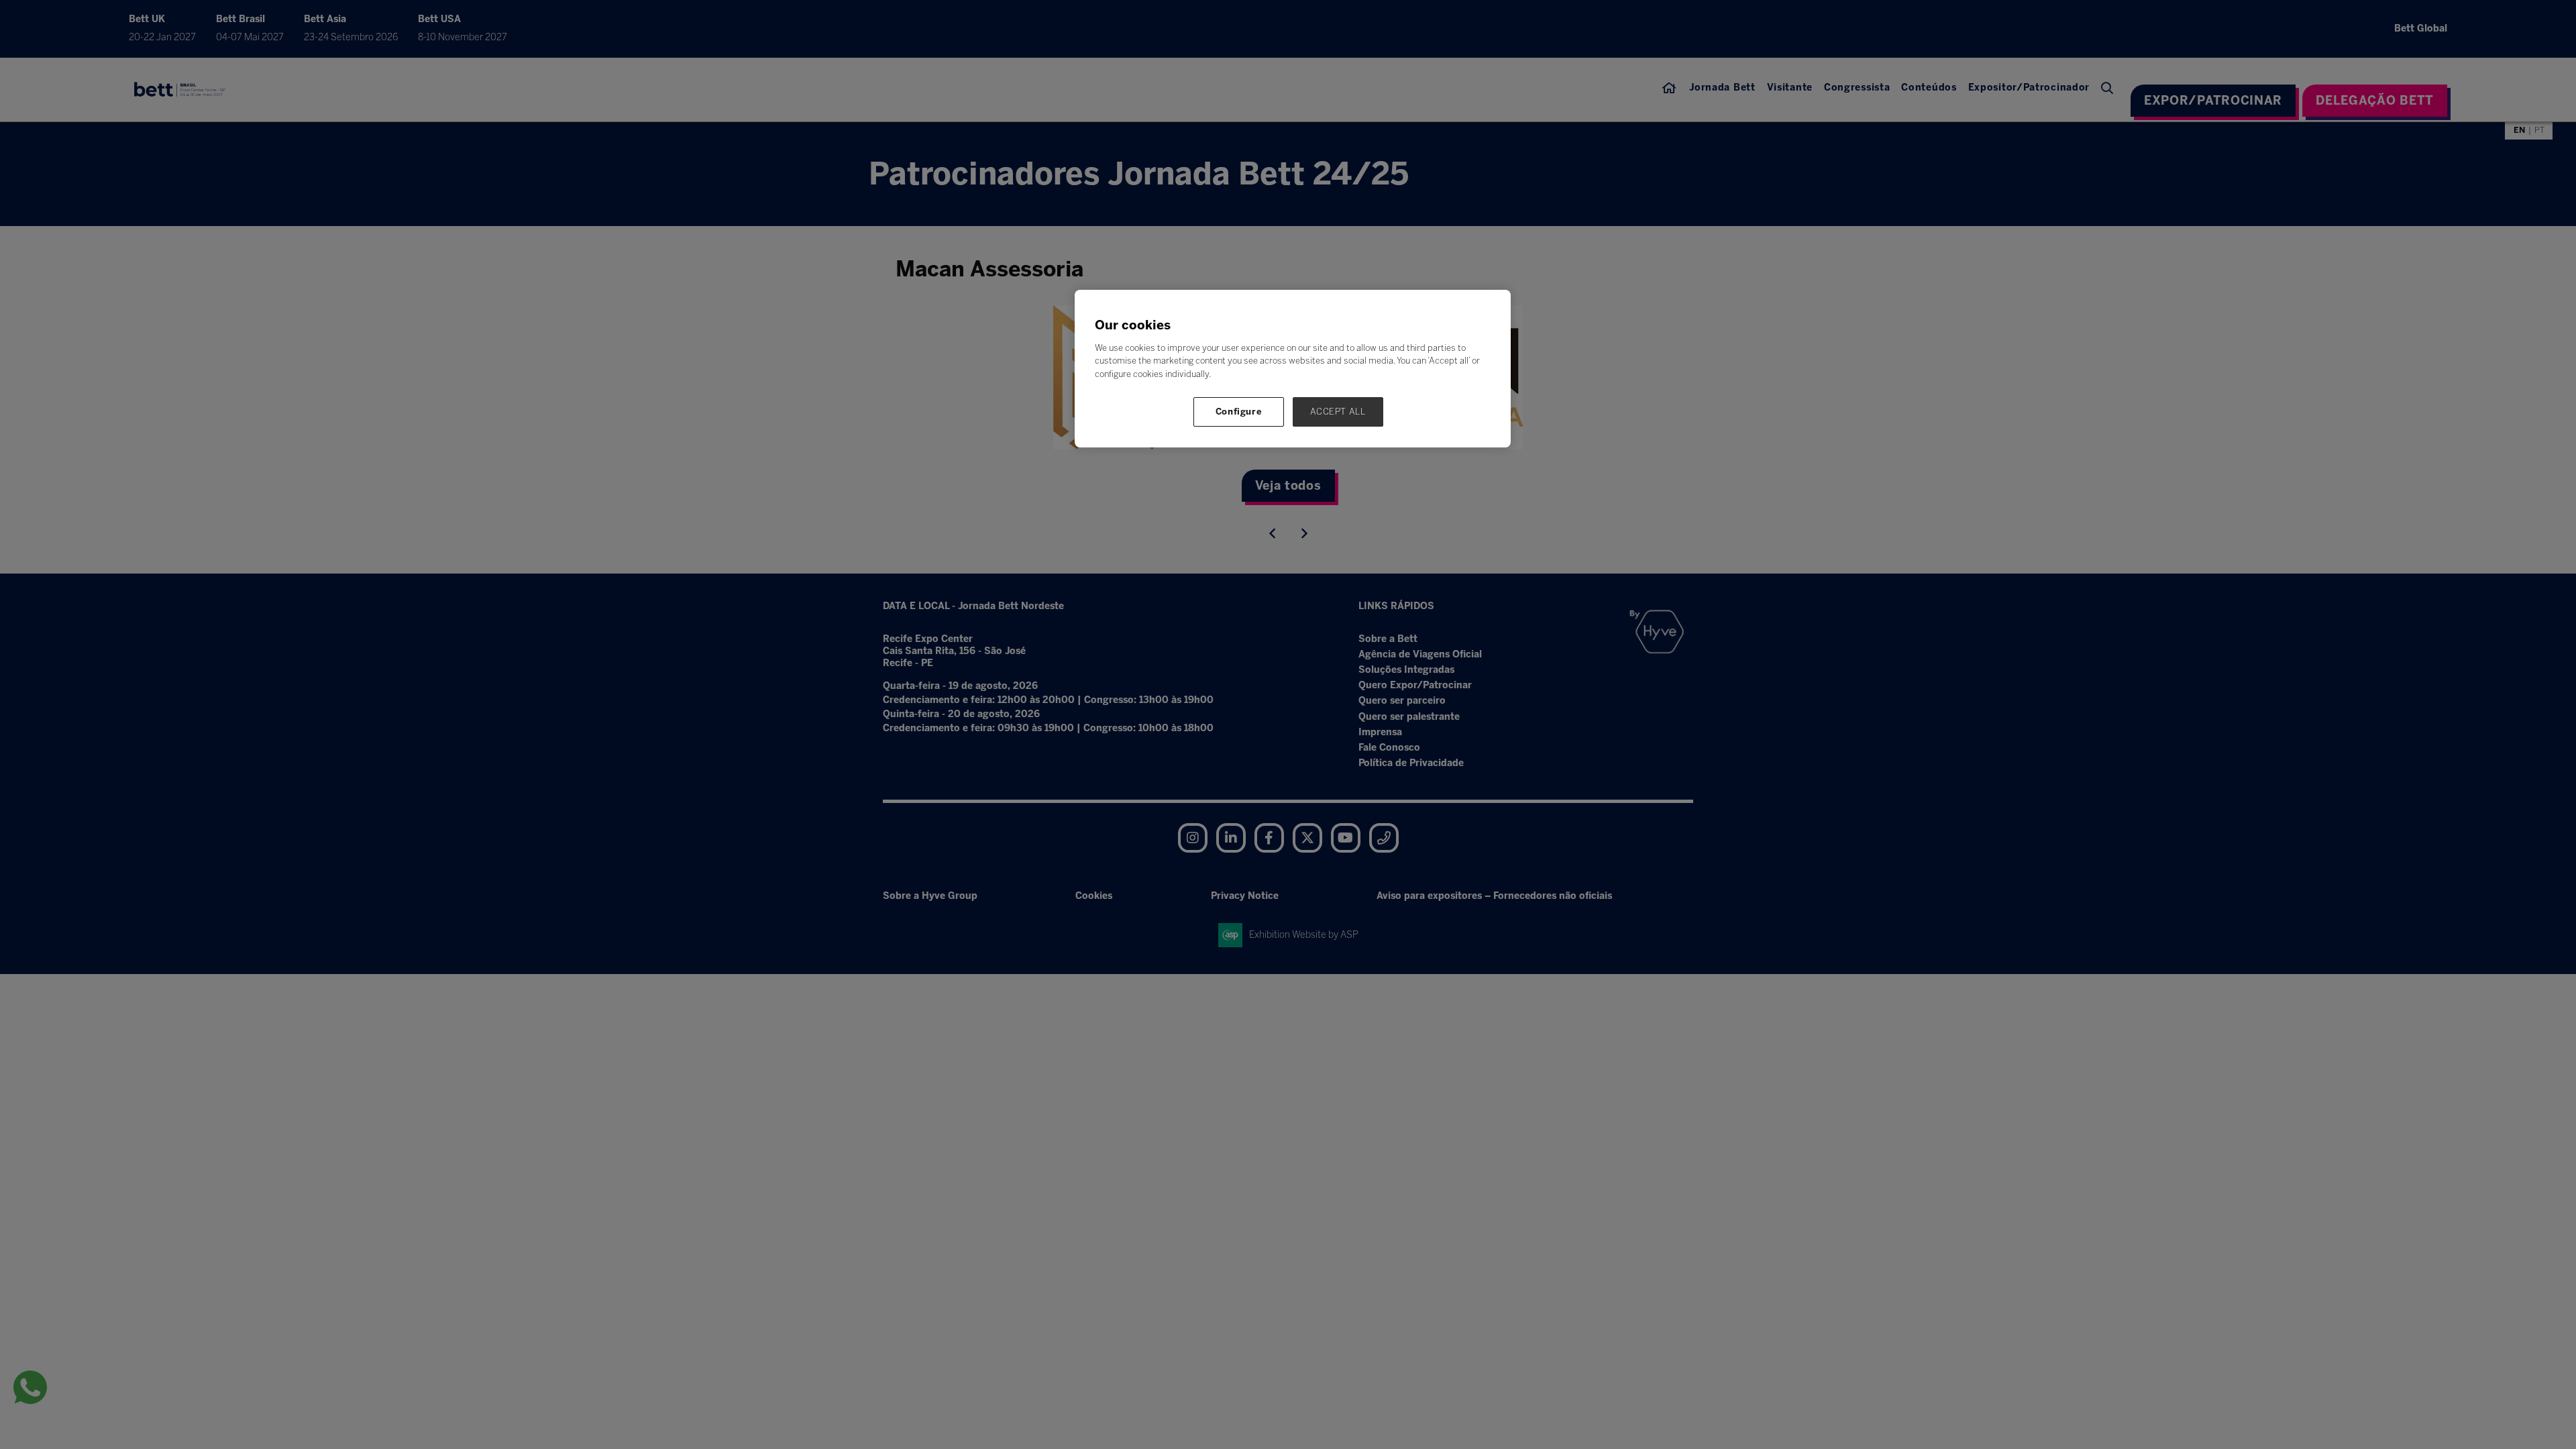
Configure (1239, 412)
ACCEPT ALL (1338, 412)
